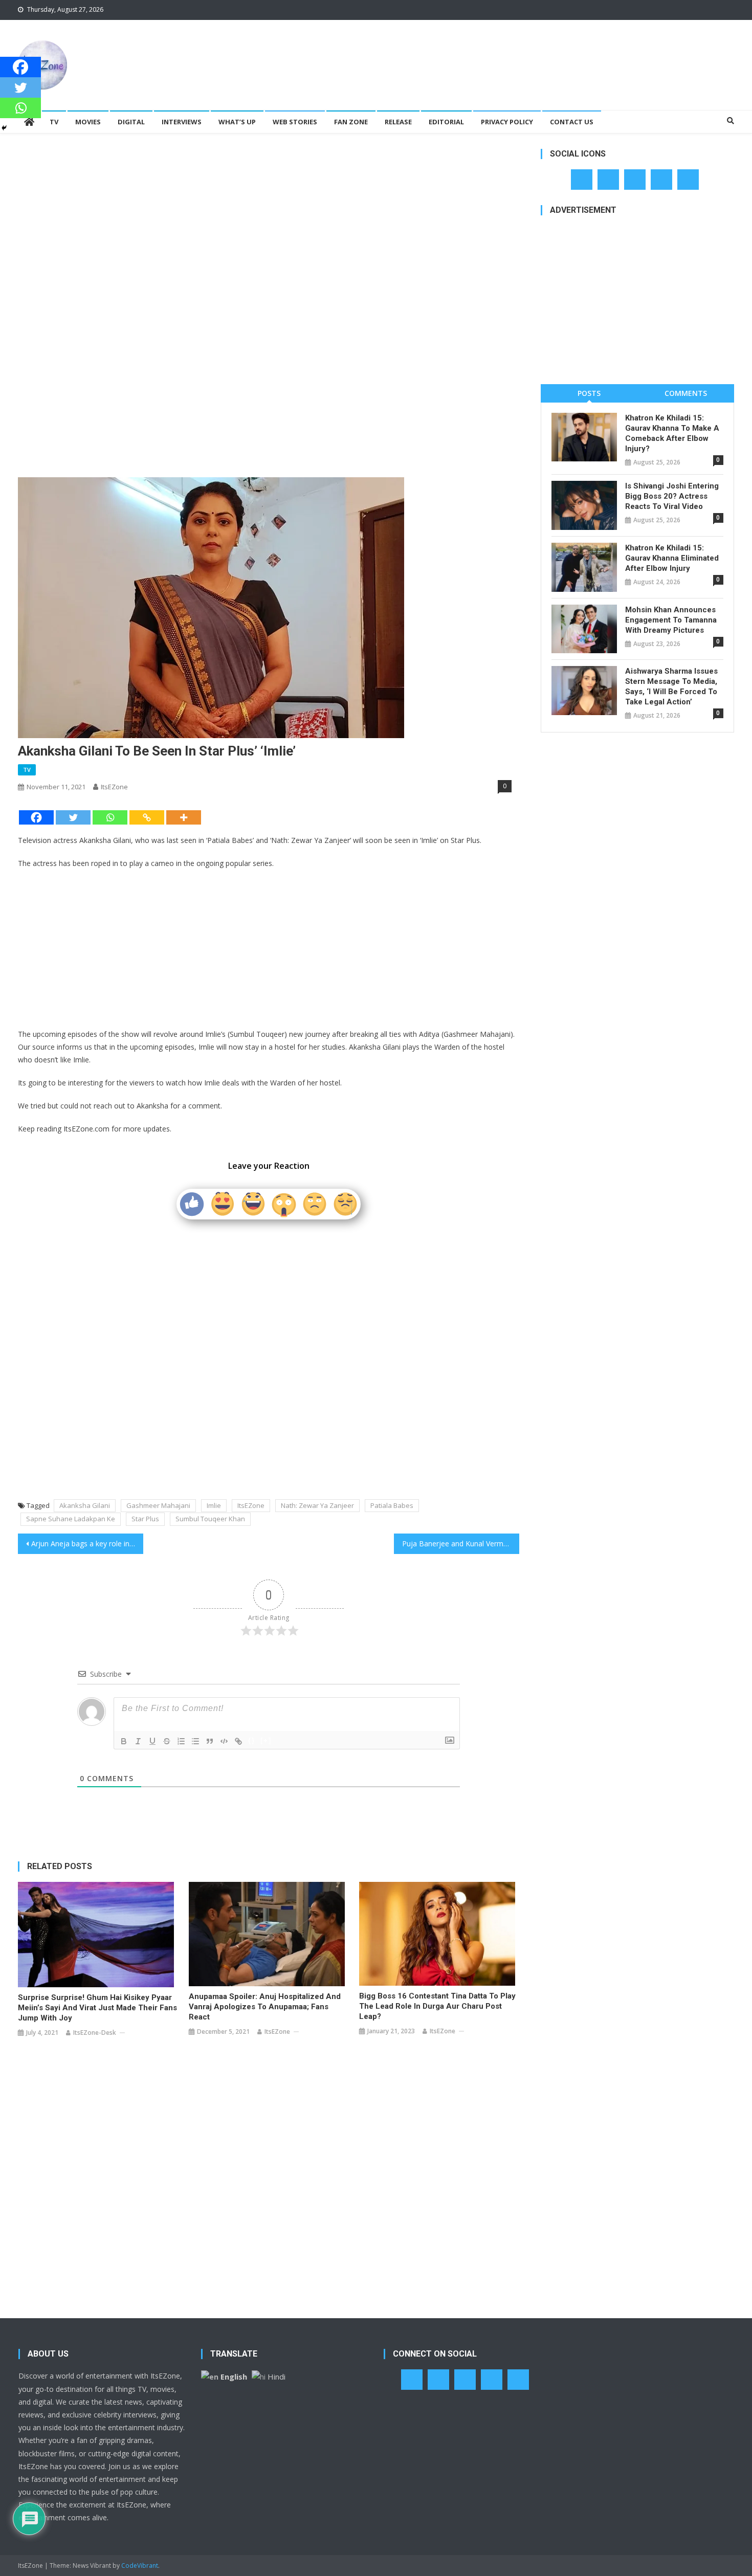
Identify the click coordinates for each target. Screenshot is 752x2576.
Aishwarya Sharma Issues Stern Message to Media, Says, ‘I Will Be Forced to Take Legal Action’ (671, 686)
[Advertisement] (548, 53)
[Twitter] (73, 817)
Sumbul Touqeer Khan (210, 1519)
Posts (589, 393)
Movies (88, 122)
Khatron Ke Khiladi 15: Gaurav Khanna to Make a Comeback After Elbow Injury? (672, 433)
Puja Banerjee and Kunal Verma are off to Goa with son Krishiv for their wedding (461, 1544)
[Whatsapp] (110, 817)
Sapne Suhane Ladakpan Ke (71, 1519)
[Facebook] (36, 817)
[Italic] (138, 1741)
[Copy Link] (147, 817)
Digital (131, 122)
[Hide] (4, 128)
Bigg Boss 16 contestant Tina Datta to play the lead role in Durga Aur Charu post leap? (437, 2006)
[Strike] (167, 1741)
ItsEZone (114, 787)
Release (398, 122)
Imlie (214, 1505)
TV (54, 122)
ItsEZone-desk (95, 2033)
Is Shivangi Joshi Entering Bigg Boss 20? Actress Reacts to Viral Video (672, 496)
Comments (686, 393)
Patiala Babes (392, 1505)
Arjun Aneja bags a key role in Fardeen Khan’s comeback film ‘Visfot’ (87, 1544)
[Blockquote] (210, 1741)
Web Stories (295, 122)
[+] (266, 1740)
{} (252, 1740)
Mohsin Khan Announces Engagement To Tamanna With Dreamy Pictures (671, 620)
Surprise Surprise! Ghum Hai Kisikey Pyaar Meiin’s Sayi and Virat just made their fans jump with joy (97, 2008)
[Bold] (124, 1741)
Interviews (182, 122)
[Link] (238, 1741)
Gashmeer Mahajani (158, 1505)
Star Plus (145, 1519)
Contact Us (572, 122)
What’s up (237, 122)
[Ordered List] (181, 1741)
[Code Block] (224, 1741)
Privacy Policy (507, 122)
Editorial (446, 122)
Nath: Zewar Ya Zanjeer (317, 1505)
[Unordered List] (195, 1741)
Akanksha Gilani (85, 1505)
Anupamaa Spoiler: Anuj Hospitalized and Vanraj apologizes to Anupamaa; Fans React (265, 2007)
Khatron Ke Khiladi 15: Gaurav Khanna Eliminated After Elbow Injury (672, 558)
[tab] (589, 393)
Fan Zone (351, 122)
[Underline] (152, 1741)
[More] (184, 817)
